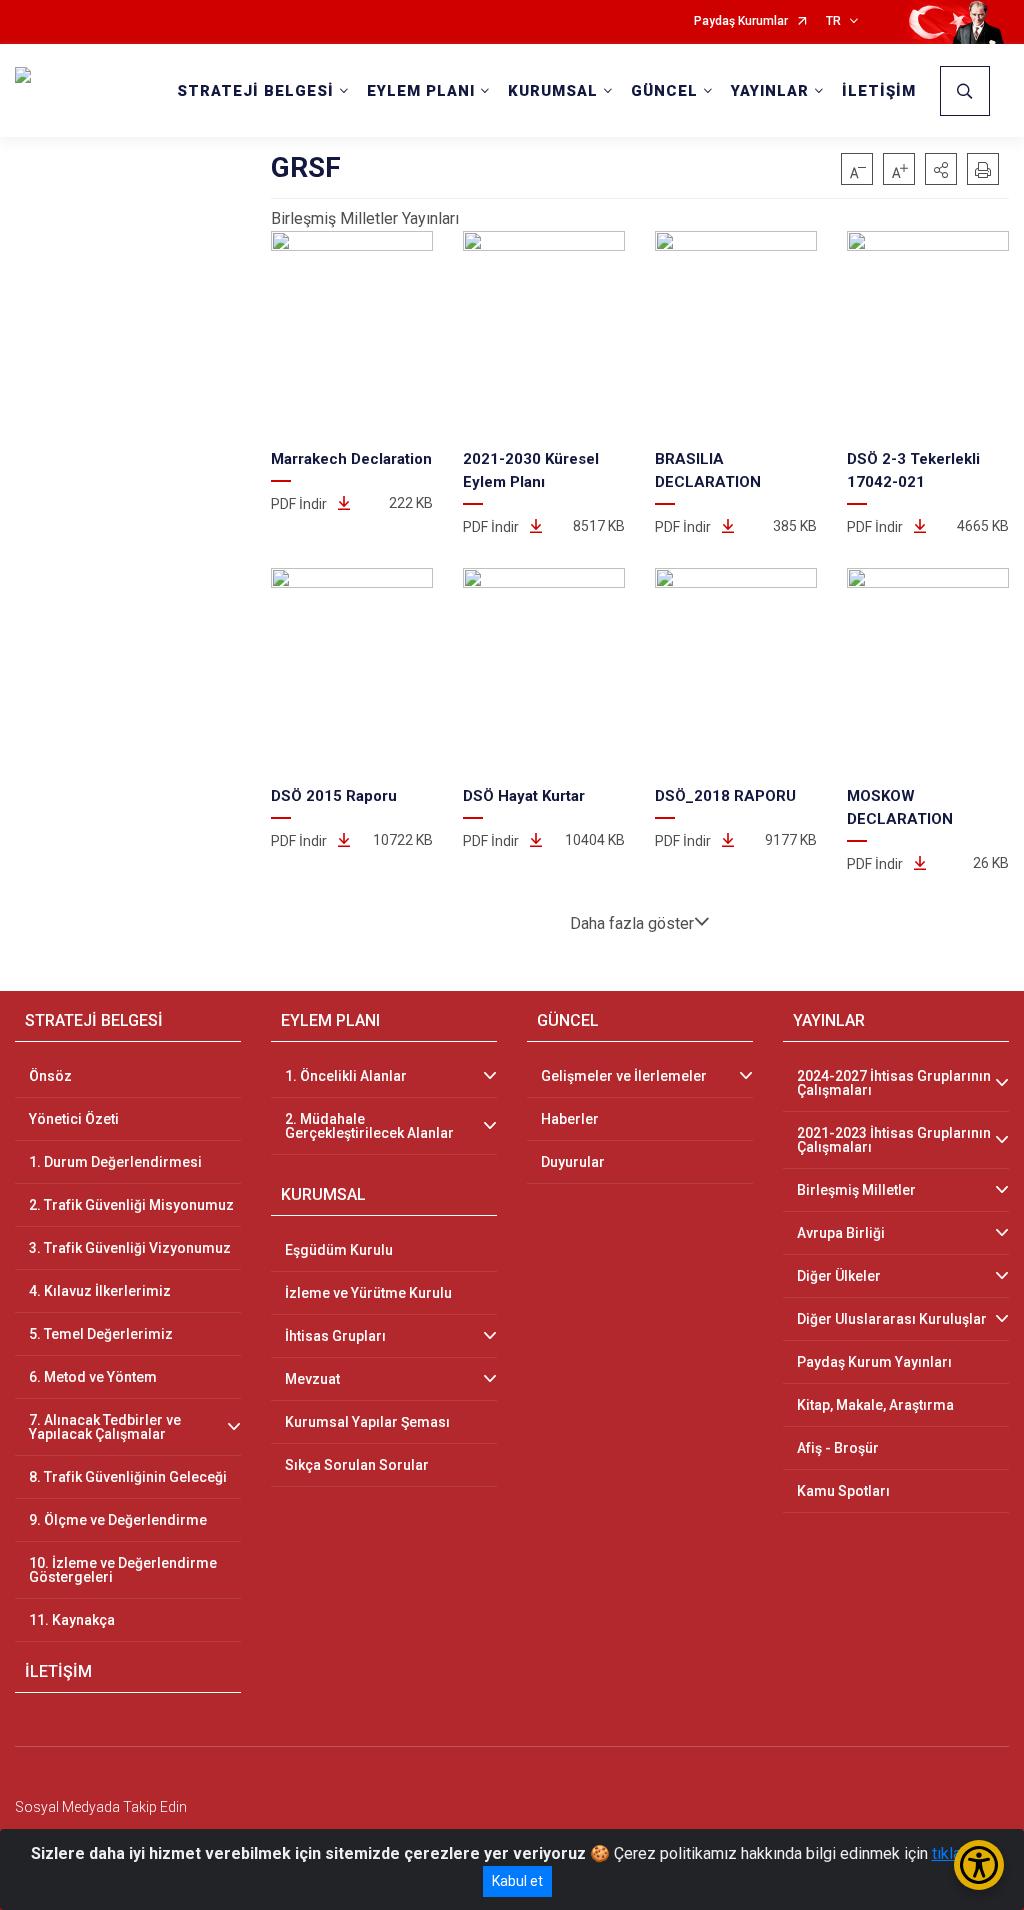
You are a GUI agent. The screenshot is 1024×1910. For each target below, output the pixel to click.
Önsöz (50, 1076)
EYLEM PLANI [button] (421, 91)
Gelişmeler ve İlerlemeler (624, 1076)
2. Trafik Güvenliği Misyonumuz (131, 1205)
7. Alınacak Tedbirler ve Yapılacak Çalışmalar (105, 1427)
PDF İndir (300, 504)
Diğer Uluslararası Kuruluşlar (892, 1319)
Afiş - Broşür (838, 1448)
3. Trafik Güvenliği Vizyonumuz (130, 1248)
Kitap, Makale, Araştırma (875, 1405)
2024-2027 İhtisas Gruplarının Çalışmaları (894, 1083)
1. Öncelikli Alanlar (346, 1076)
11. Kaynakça (72, 1620)
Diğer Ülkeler (839, 1276)
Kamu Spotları (843, 1491)
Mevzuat (312, 1379)
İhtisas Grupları (335, 1336)
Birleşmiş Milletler (856, 1190)
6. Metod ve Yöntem (93, 1377)
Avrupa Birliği (841, 1233)
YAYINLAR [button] (770, 91)
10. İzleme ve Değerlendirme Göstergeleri (123, 1570)
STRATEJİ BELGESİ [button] (255, 91)
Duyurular (573, 1162)
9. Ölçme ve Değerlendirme (118, 1520)
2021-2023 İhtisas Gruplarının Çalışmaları (894, 1140)
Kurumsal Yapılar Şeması (367, 1422)
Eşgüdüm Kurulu (339, 1250)
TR (833, 21)
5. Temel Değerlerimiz (101, 1334)
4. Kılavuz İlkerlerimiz (100, 1291)
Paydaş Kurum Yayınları (874, 1362)
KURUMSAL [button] (553, 91)
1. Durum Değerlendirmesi (115, 1162)
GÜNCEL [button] (664, 91)
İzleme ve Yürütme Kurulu (368, 1293)
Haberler (570, 1119)
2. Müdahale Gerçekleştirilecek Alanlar (369, 1126)
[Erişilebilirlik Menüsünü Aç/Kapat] (979, 1865)
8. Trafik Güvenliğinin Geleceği (128, 1477)
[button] (941, 169)
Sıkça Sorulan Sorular (357, 1465)
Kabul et (517, 1881)
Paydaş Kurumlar (741, 21)
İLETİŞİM (879, 91)
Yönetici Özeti (74, 1119)
